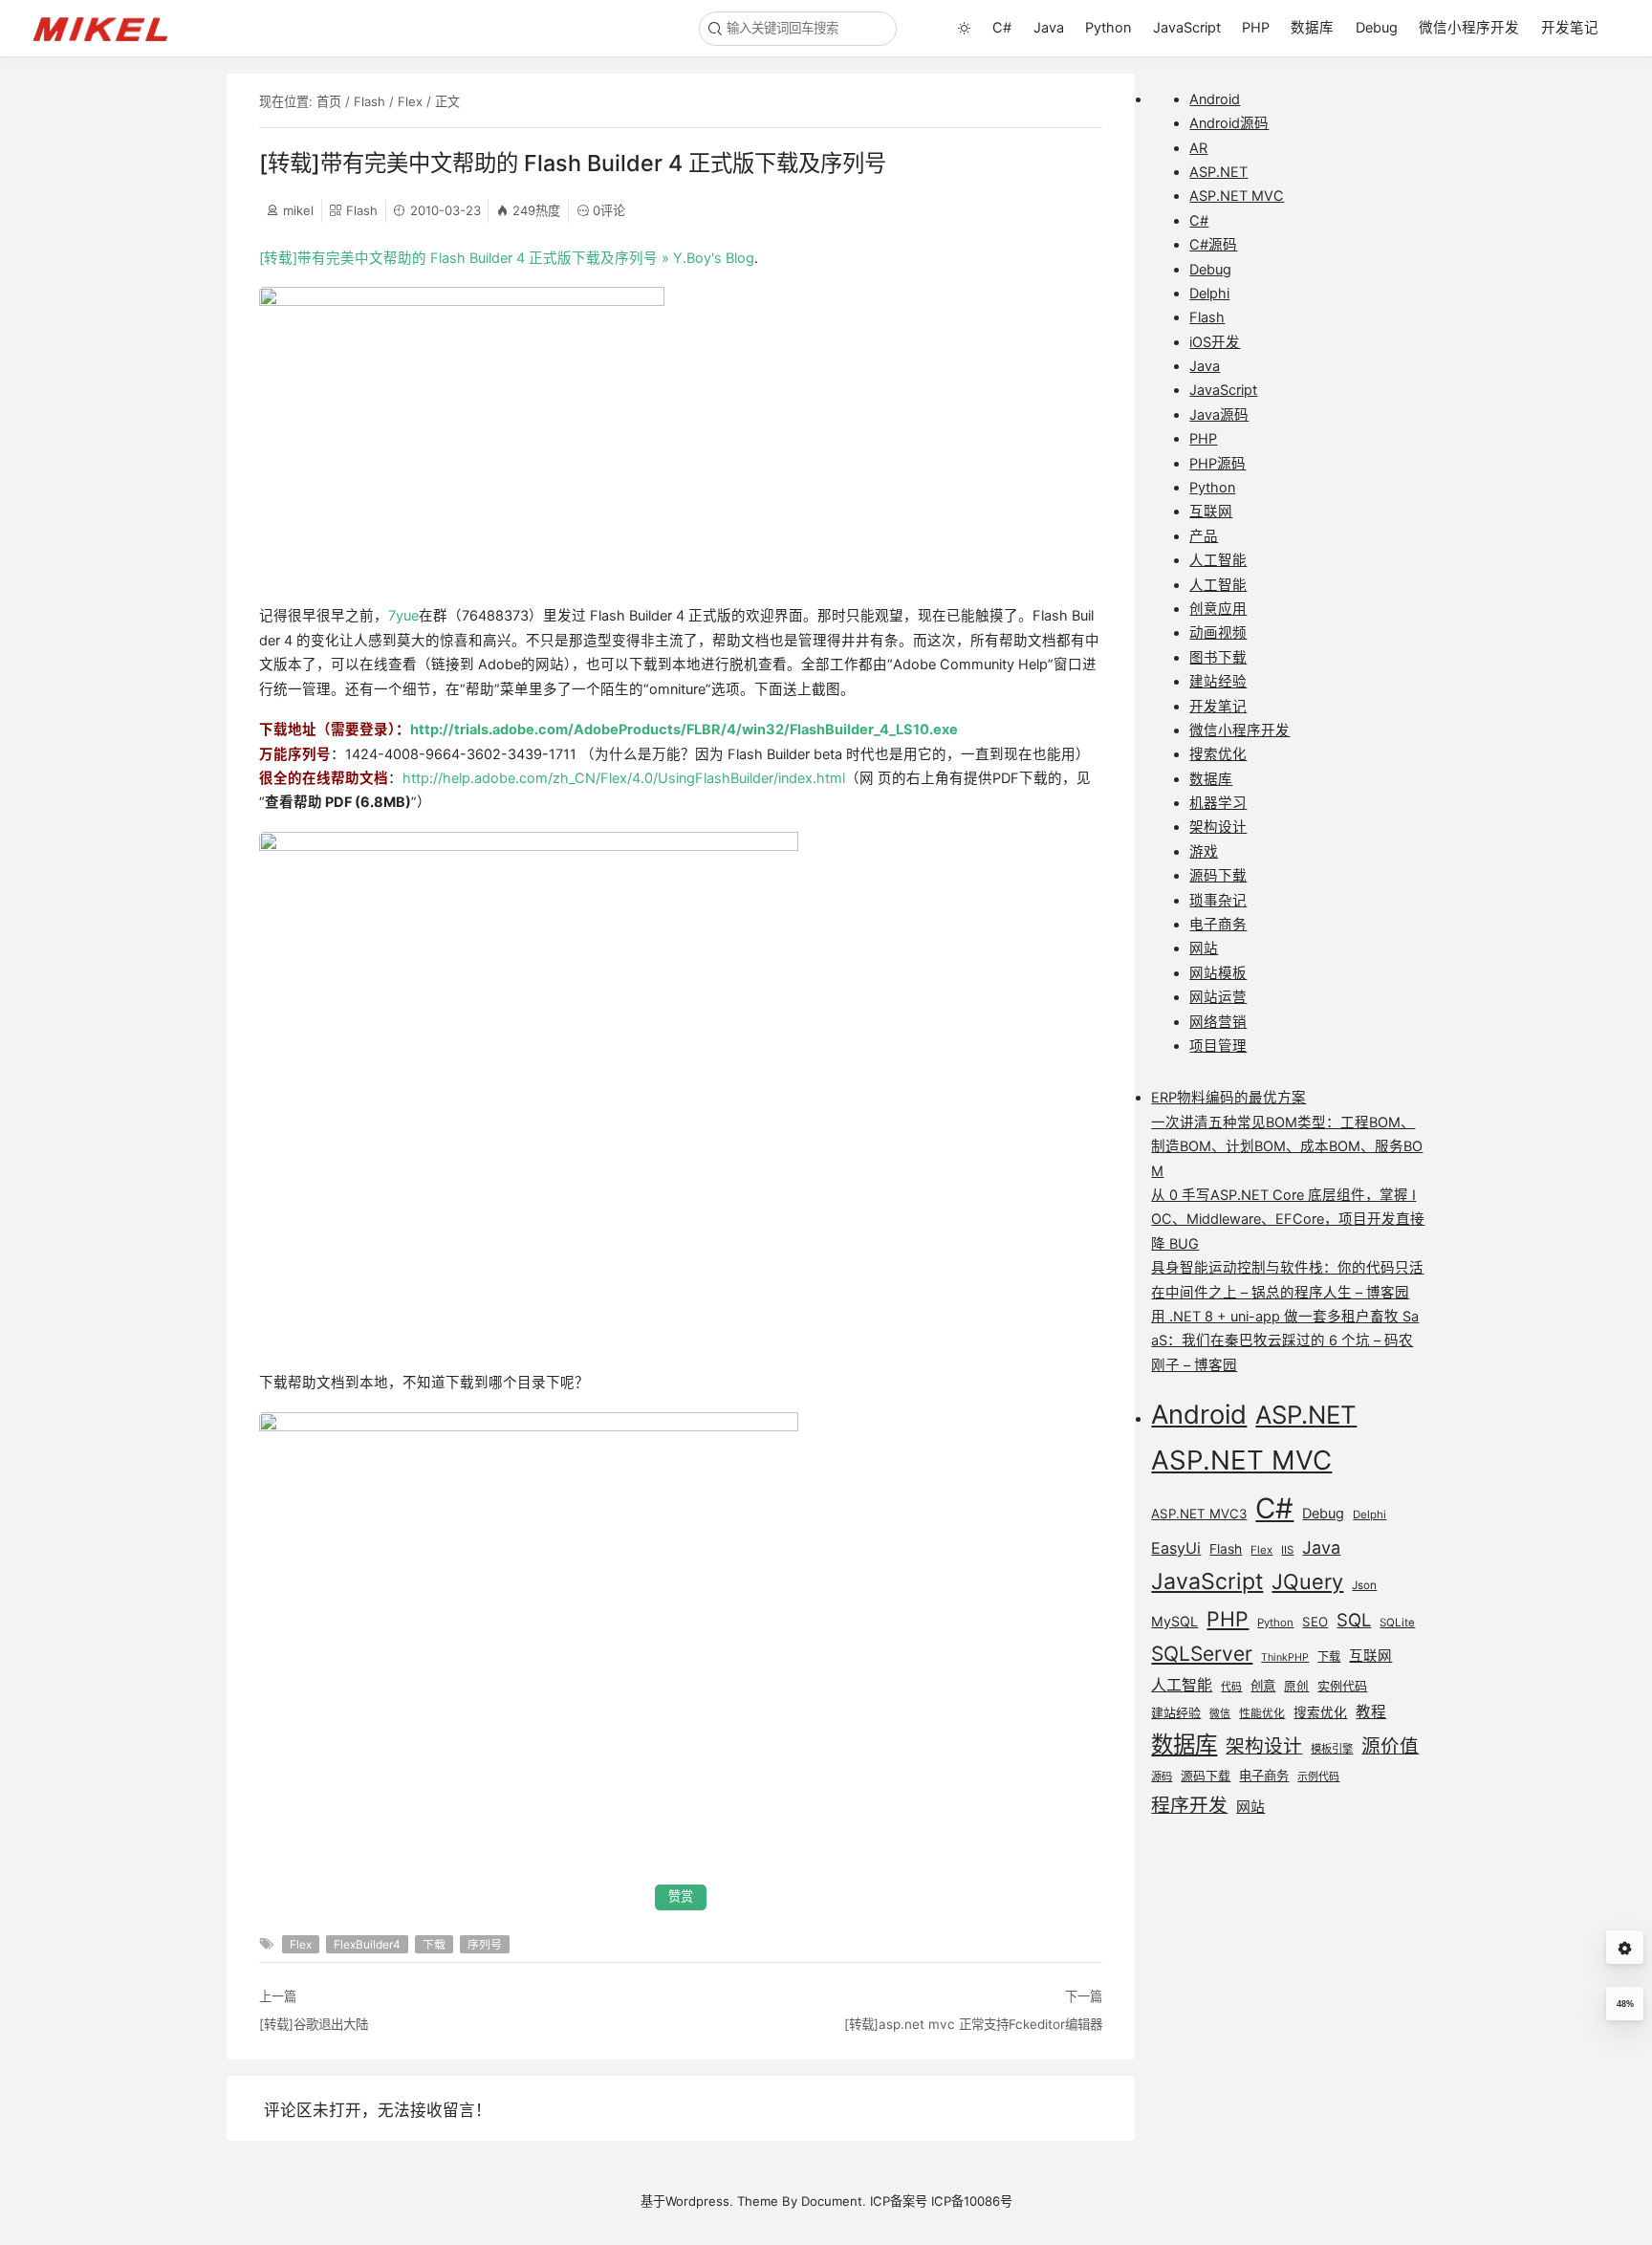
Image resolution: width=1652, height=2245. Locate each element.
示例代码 (1318, 1776)
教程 (1371, 1712)
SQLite (1397, 1623)
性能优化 (1262, 1713)
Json (1364, 1585)
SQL (1354, 1620)
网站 (1204, 948)
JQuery (1307, 1581)
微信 (1220, 1714)
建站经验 (1218, 682)
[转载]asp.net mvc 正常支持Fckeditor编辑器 (973, 2024)
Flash (370, 101)
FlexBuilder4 (367, 1944)
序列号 (485, 1944)
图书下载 (1218, 658)
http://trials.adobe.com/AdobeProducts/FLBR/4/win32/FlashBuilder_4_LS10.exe (684, 730)
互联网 (1211, 512)
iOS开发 (1215, 342)
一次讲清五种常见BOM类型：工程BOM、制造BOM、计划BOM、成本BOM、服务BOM (1287, 1147)
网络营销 (1218, 1022)
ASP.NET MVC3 (1199, 1514)
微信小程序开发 (1469, 28)
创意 (1263, 1686)
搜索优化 (1218, 754)
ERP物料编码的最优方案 (1228, 1098)
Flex (410, 101)
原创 (1296, 1686)
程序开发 (1189, 1805)
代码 (1231, 1687)
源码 (1162, 1776)
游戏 (1204, 852)
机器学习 (1218, 803)
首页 (329, 101)
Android (1215, 99)
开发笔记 (1570, 28)
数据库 (1312, 28)
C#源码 (1213, 245)
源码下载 (1218, 876)
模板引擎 (1332, 1749)
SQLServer (1202, 1654)
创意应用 (1218, 609)
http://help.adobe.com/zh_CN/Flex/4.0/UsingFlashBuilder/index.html (624, 778)
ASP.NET (1218, 172)
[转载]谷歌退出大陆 (314, 2024)
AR (1198, 148)
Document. (834, 2201)
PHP (1256, 28)
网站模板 (1218, 973)
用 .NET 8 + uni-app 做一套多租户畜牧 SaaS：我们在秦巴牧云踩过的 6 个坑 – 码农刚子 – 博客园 (1285, 1341)
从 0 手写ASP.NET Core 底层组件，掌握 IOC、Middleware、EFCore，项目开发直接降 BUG (1288, 1220)
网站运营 (1218, 997)
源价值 (1390, 1746)
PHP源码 (1217, 464)
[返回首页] (109, 28)
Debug (1377, 28)
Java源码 (1219, 415)
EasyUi (1176, 1548)
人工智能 (1218, 560)
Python (1108, 28)
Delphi (1209, 294)
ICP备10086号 (972, 2201)
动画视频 (1218, 633)
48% (1625, 2004)
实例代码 (1342, 1686)
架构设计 (1218, 827)
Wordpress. (699, 2201)
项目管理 (1218, 1046)
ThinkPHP (1285, 1657)
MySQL (1174, 1621)
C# (1002, 28)
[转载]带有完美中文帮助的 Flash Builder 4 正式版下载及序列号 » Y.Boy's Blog (507, 258)
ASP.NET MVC (1237, 196)
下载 (434, 1944)
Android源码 (1229, 123)
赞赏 (681, 1896)
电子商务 (1218, 925)
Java (1049, 28)
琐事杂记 (1218, 901)
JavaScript (1187, 28)
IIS (1287, 1550)
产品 (1204, 536)
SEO (1315, 1622)
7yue (403, 616)
